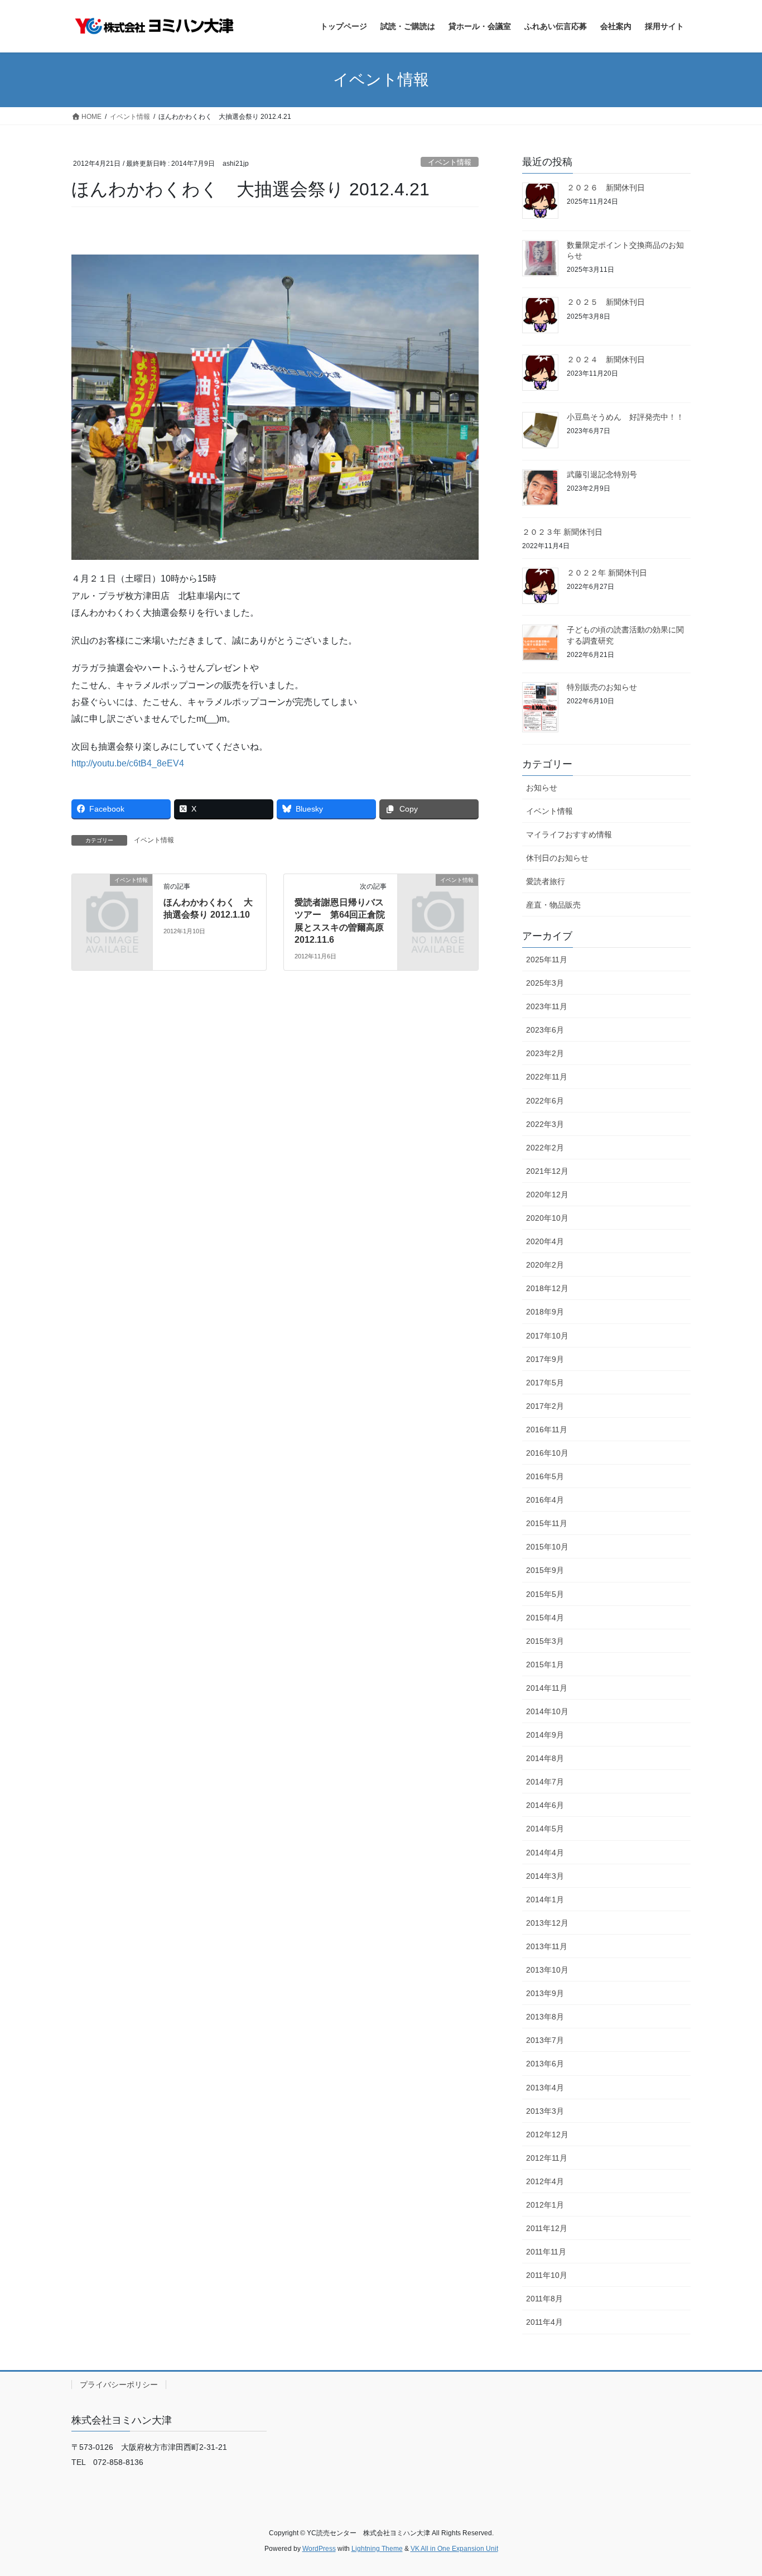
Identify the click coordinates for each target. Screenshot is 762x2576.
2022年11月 (547, 1077)
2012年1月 (545, 2205)
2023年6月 (545, 1030)
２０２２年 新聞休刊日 (607, 573)
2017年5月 (545, 1383)
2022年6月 (545, 1101)
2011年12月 (547, 2228)
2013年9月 (545, 1993)
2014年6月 (545, 1805)
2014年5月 (545, 1829)
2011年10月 (547, 2275)
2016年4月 (545, 1500)
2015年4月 (545, 1618)
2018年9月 (545, 1312)
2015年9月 (545, 1570)
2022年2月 (545, 1148)
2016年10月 (547, 1453)
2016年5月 (545, 1476)
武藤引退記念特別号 (602, 474)
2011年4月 (544, 2322)
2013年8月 (545, 2017)
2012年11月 (547, 2158)
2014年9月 (545, 1735)
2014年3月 (545, 1876)
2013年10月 (547, 1970)
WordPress (319, 2549)
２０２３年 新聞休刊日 (562, 532)
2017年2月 (545, 1406)
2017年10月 (547, 1336)
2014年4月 (545, 1853)
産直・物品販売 (553, 905)
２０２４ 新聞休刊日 (606, 359)
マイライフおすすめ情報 (569, 834)
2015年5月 (545, 1594)
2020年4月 (545, 1241)
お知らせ (542, 788)
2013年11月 (547, 1946)
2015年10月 (547, 1547)
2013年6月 (545, 2064)
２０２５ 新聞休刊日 (606, 302)
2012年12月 (547, 2134)
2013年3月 (545, 2111)
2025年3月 (545, 983)
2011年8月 (544, 2299)
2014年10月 (547, 1711)
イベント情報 (450, 162)
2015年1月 (545, 1664)
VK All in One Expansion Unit (454, 2549)
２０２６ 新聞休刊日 (606, 188)
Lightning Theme (377, 2549)
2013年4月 (545, 2088)
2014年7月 (545, 1782)
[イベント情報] (112, 898)
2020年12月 (547, 1195)
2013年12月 (547, 1923)
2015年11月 (547, 1523)
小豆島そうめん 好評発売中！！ (625, 417)
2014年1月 (545, 1899)
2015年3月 (545, 1641)
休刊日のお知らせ (557, 858)
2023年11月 (547, 1006)
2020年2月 (545, 1265)
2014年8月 (545, 1758)
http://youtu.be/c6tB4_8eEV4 (128, 763)
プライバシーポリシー (119, 2385)
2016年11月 (547, 1429)
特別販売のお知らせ (602, 687)
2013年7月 (545, 2040)
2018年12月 (547, 1288)
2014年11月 (547, 1688)
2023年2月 (545, 1053)
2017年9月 (545, 1359)
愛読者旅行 (546, 881)
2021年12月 (547, 1171)
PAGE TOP (734, 2489)
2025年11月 (547, 960)
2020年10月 (547, 1218)
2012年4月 (545, 2181)
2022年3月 (545, 1124)
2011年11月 (546, 2252)
